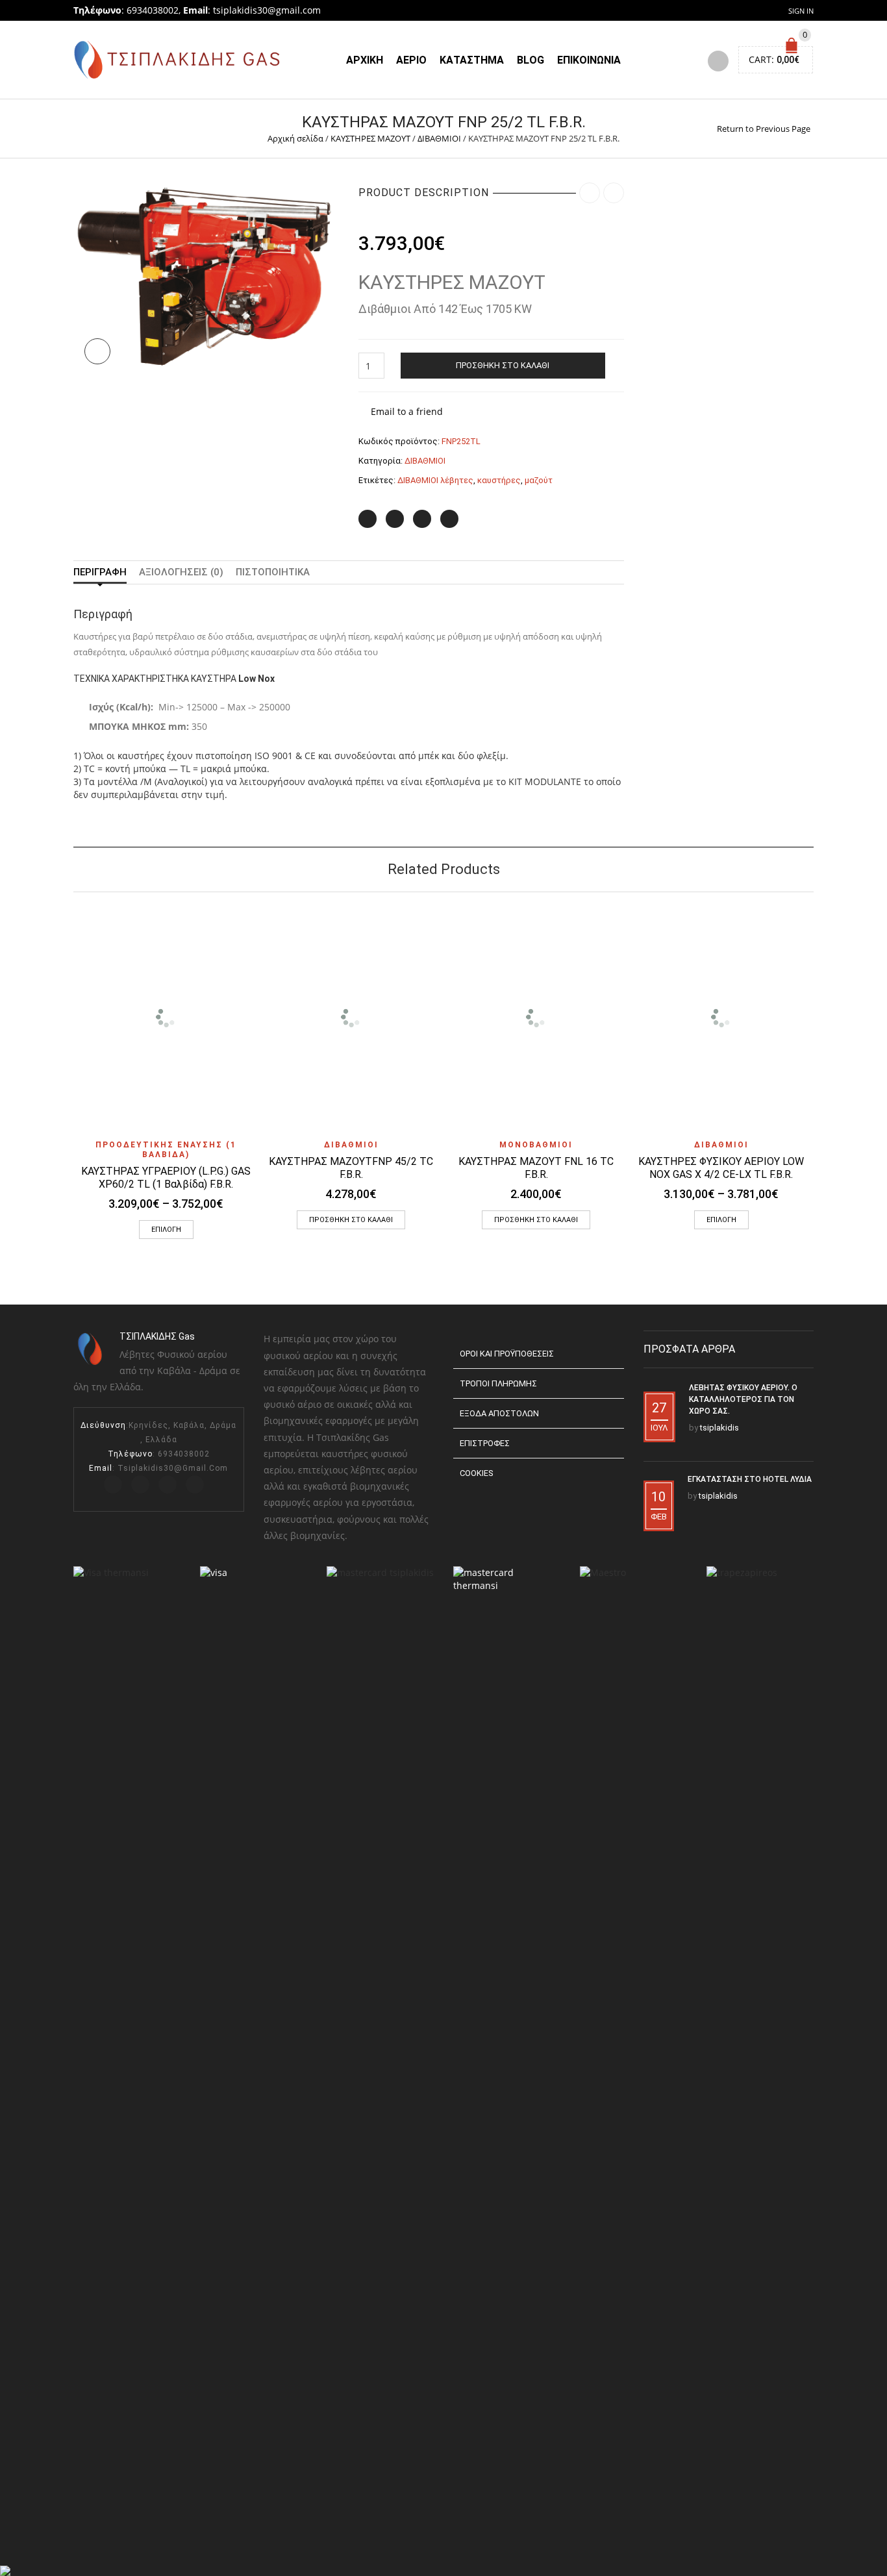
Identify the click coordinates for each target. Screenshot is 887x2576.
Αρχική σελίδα (295, 138)
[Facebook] (395, 519)
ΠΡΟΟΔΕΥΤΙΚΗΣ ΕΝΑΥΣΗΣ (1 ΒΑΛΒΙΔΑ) (166, 1150)
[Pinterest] (422, 519)
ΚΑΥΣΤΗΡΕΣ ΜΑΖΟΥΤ (370, 138)
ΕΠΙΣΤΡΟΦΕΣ (485, 1443)
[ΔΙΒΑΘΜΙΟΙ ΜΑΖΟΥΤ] (206, 276)
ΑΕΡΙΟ (411, 60)
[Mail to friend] (449, 519)
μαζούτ (539, 480)
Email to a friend (407, 411)
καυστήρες (499, 480)
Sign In (801, 11)
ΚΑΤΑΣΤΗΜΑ (472, 60)
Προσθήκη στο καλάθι (503, 365)
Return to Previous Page (764, 129)
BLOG (531, 60)
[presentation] (56, 1033)
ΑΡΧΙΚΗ (365, 60)
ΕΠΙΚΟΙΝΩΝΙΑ (589, 60)
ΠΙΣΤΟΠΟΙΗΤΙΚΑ (273, 572)
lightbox (97, 351)
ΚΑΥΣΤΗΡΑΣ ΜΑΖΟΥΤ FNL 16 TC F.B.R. (536, 1168)
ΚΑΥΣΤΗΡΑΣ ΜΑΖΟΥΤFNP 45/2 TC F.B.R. (351, 1168)
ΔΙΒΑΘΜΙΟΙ (439, 138)
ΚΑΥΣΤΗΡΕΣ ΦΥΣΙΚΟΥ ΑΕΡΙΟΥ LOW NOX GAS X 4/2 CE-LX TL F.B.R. (721, 1168)
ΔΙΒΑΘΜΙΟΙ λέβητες (435, 480)
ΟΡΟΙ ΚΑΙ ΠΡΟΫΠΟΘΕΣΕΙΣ (507, 1354)
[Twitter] (368, 519)
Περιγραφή (100, 572)
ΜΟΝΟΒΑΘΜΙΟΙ (536, 1145)
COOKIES (476, 1473)
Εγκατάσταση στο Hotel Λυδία (750, 1479)
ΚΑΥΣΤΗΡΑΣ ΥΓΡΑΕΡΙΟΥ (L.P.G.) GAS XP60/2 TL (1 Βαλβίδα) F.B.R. (166, 1178)
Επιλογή (166, 1230)
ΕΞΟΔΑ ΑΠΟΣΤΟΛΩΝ (499, 1413)
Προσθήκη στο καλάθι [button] (351, 1220)
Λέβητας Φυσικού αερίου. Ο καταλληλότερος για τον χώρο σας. (743, 1399)
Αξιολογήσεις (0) (181, 572)
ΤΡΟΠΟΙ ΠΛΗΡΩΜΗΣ (498, 1383)
